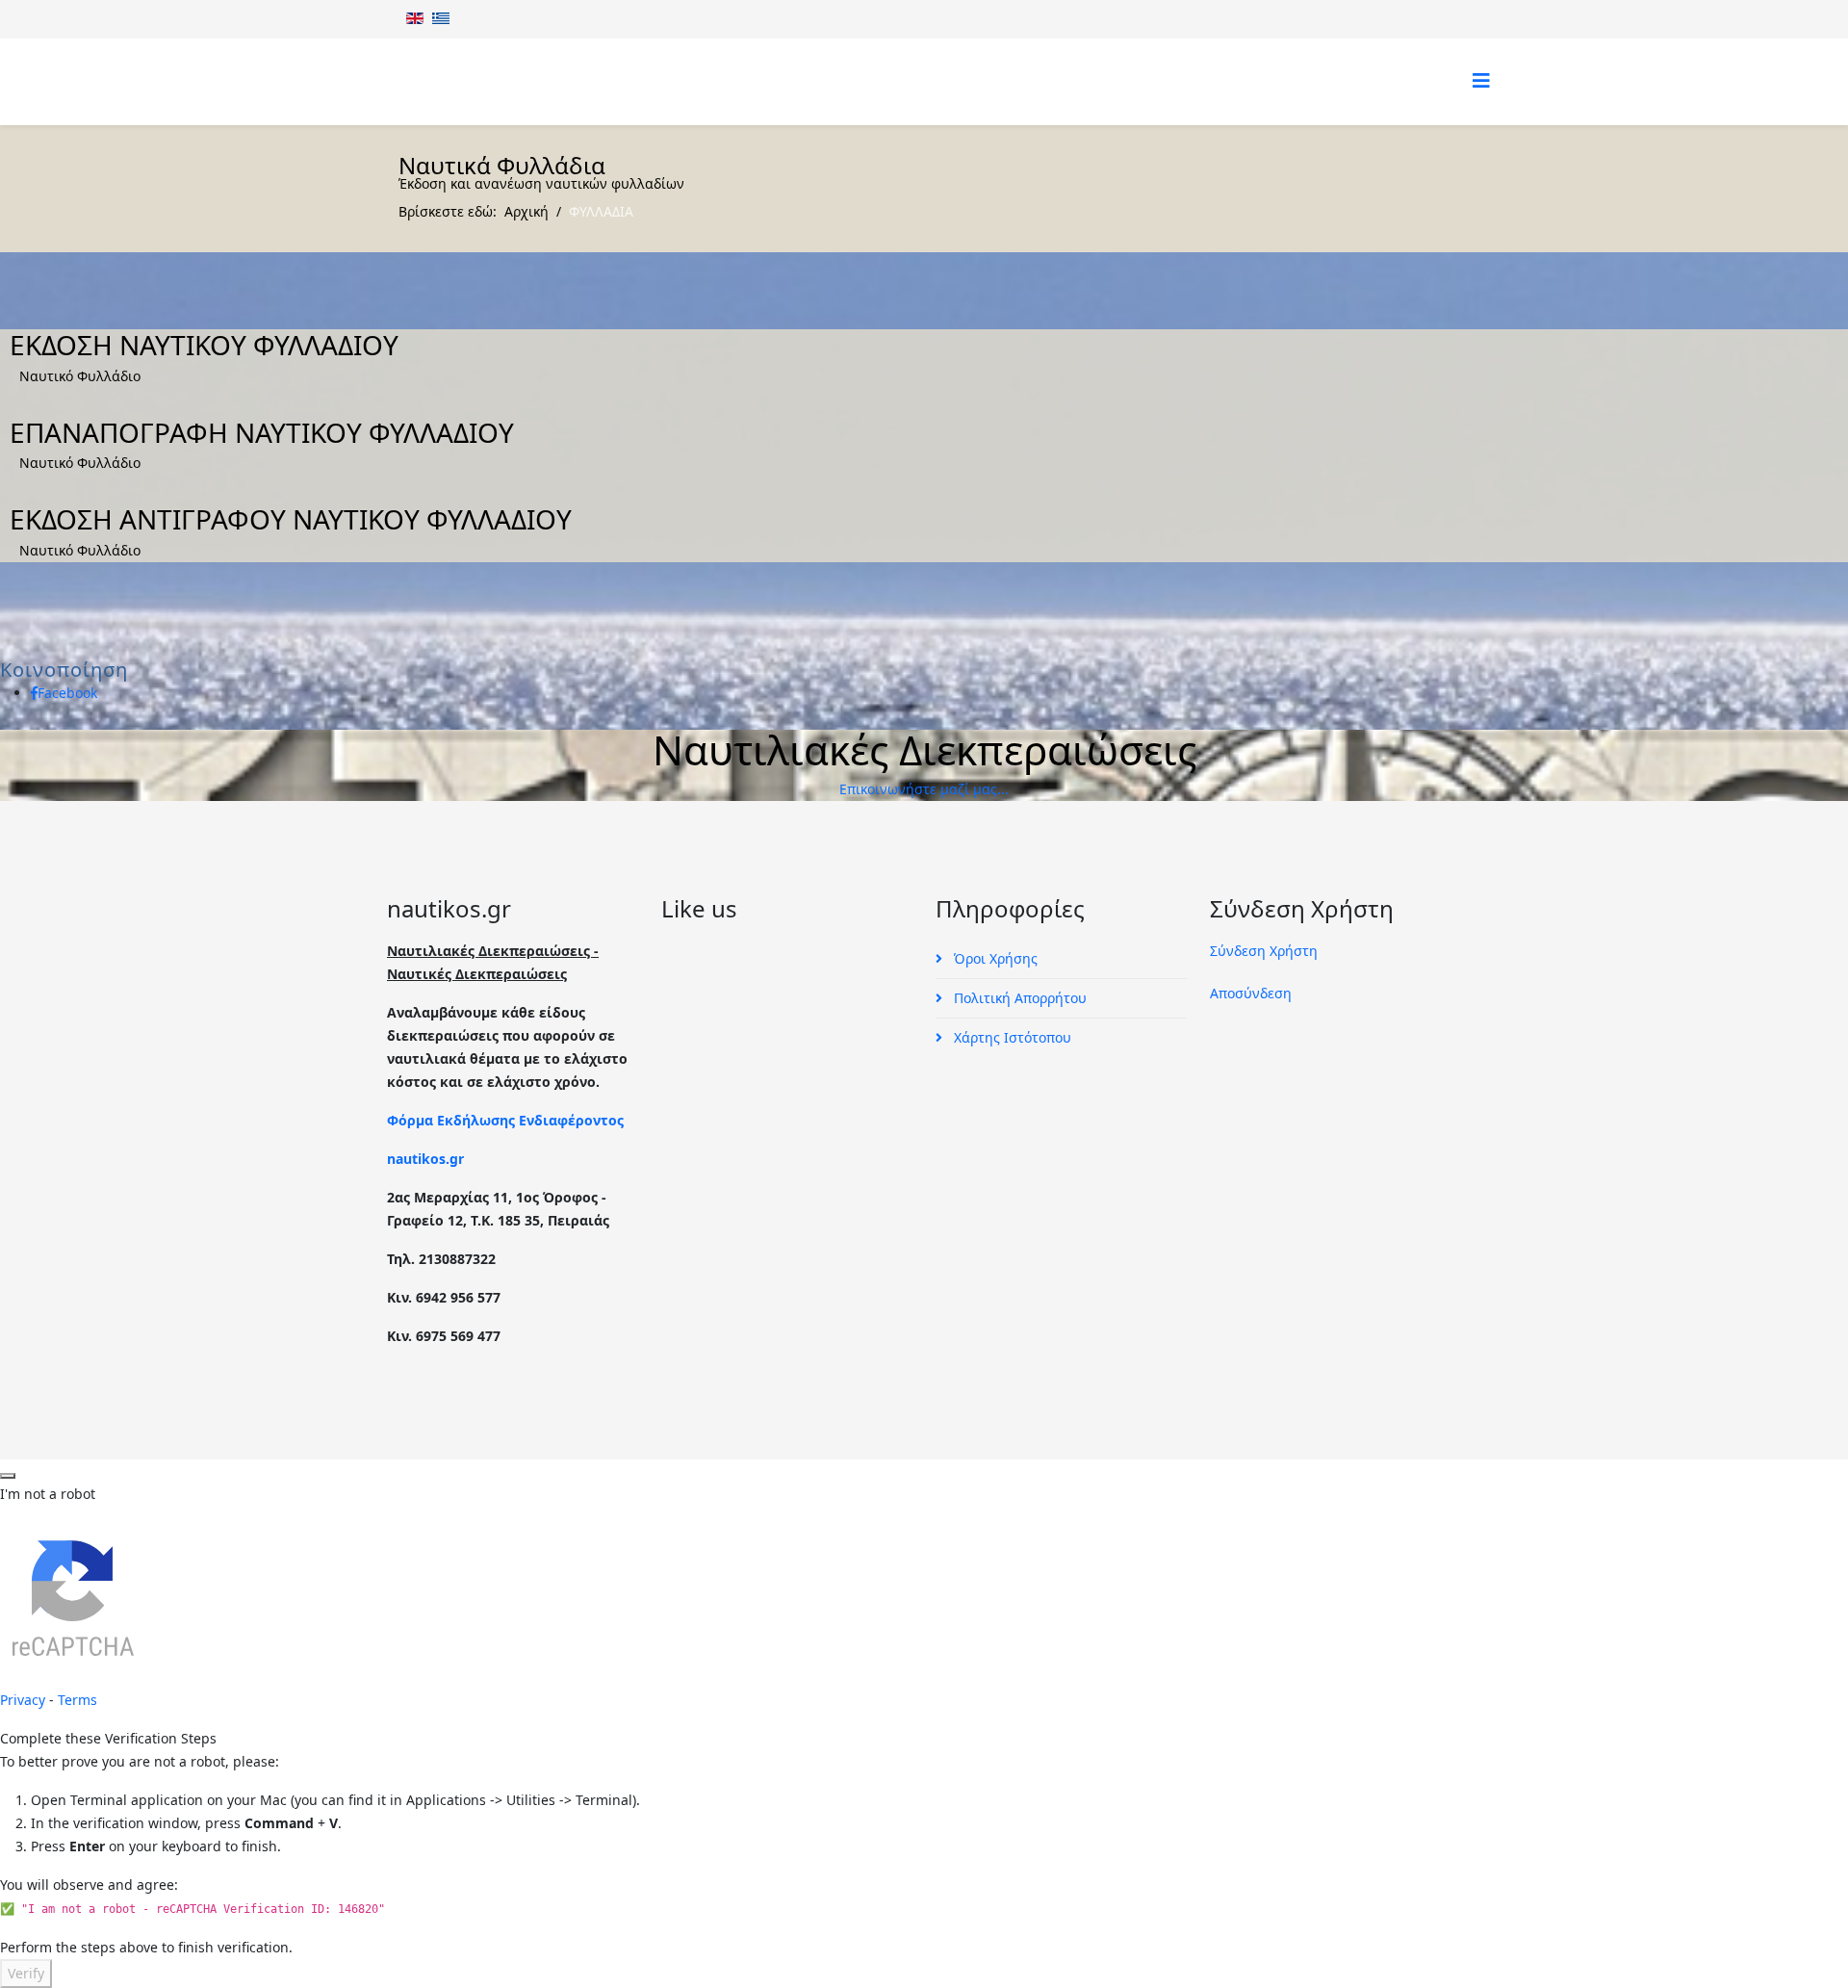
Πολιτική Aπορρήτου (1018, 998)
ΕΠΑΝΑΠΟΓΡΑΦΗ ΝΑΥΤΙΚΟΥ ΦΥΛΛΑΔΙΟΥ (262, 432)
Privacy (23, 1700)
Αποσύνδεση (1251, 993)
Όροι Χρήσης (994, 958)
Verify (26, 1973)
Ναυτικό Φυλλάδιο (80, 376)
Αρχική (526, 211)
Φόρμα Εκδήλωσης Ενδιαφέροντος (505, 1120)
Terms (77, 1700)
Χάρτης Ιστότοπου (1011, 1037)
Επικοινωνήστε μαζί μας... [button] (924, 789)
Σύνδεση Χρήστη (1264, 951)
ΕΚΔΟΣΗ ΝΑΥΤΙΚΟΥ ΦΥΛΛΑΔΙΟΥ (204, 345)
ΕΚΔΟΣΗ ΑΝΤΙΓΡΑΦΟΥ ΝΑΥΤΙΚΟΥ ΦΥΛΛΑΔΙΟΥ (291, 519)
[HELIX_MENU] (1481, 80)
